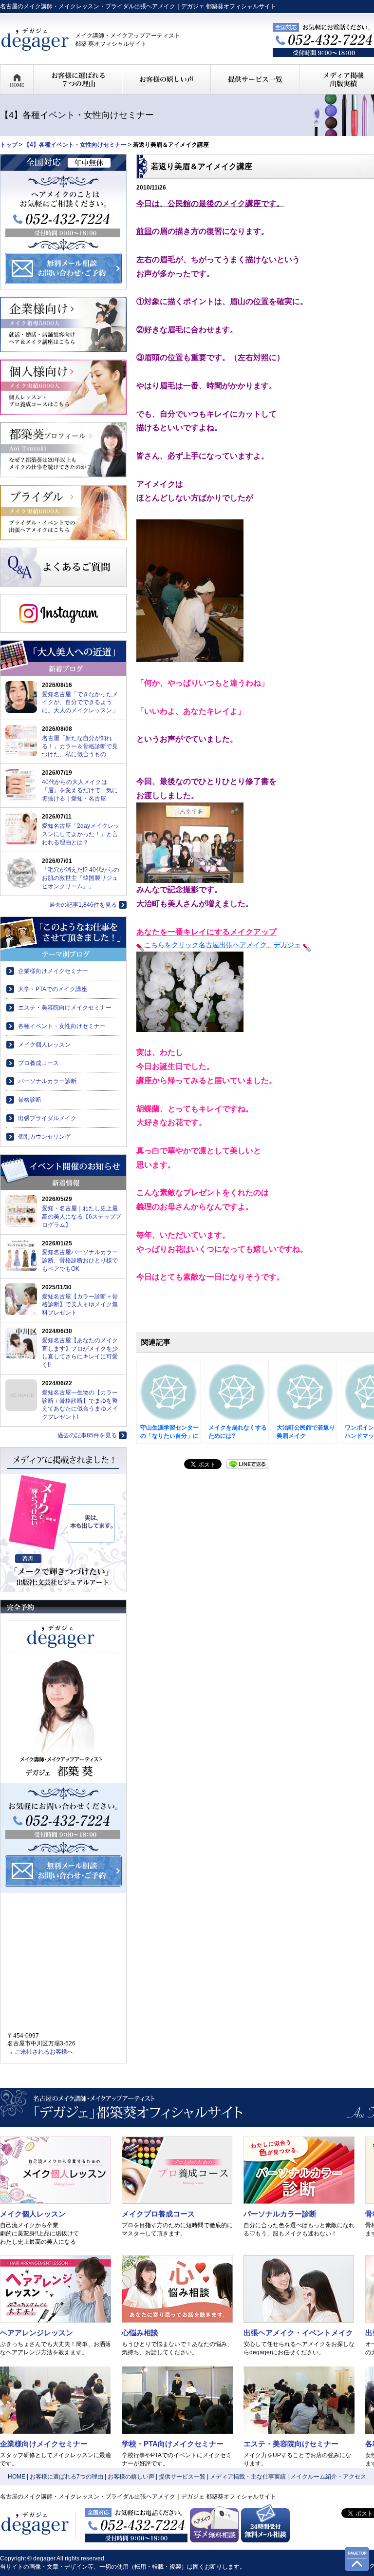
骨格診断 (30, 1100)
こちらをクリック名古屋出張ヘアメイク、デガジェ (223, 945)
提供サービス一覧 (182, 2477)
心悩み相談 (140, 2333)
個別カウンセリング (44, 1137)
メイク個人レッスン (44, 1045)
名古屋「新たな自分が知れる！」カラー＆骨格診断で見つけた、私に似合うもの (80, 746)
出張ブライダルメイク (47, 1118)
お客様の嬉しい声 (131, 2477)
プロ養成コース (38, 1063)
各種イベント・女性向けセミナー (62, 1026)
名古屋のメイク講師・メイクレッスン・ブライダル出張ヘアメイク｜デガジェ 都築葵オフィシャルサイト (138, 6)
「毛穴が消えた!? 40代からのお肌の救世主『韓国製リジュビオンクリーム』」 (81, 878)
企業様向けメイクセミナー (53, 971)
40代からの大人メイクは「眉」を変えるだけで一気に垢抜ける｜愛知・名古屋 (80, 790)
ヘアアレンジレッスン (37, 2333)
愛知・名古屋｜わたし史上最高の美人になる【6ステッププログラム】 (82, 1217)
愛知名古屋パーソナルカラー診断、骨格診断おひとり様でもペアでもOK (80, 1260)
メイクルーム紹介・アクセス (328, 2477)
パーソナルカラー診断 (47, 1081)
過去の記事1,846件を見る (83, 905)
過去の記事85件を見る (87, 1435)
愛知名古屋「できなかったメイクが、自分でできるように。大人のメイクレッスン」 (80, 703)
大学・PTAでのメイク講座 (53, 989)
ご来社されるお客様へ (44, 2052)
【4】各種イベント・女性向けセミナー (75, 145)
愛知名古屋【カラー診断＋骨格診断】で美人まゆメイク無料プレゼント (80, 1305)
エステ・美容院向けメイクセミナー (65, 1008)
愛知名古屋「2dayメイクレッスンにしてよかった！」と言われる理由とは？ (81, 834)
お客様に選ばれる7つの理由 (66, 2477)
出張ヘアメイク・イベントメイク (298, 2333)
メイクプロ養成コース (158, 2214)
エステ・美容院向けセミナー (291, 2444)
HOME (17, 2477)
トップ (9, 145)
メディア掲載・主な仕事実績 (248, 2477)
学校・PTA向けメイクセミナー (173, 2444)
